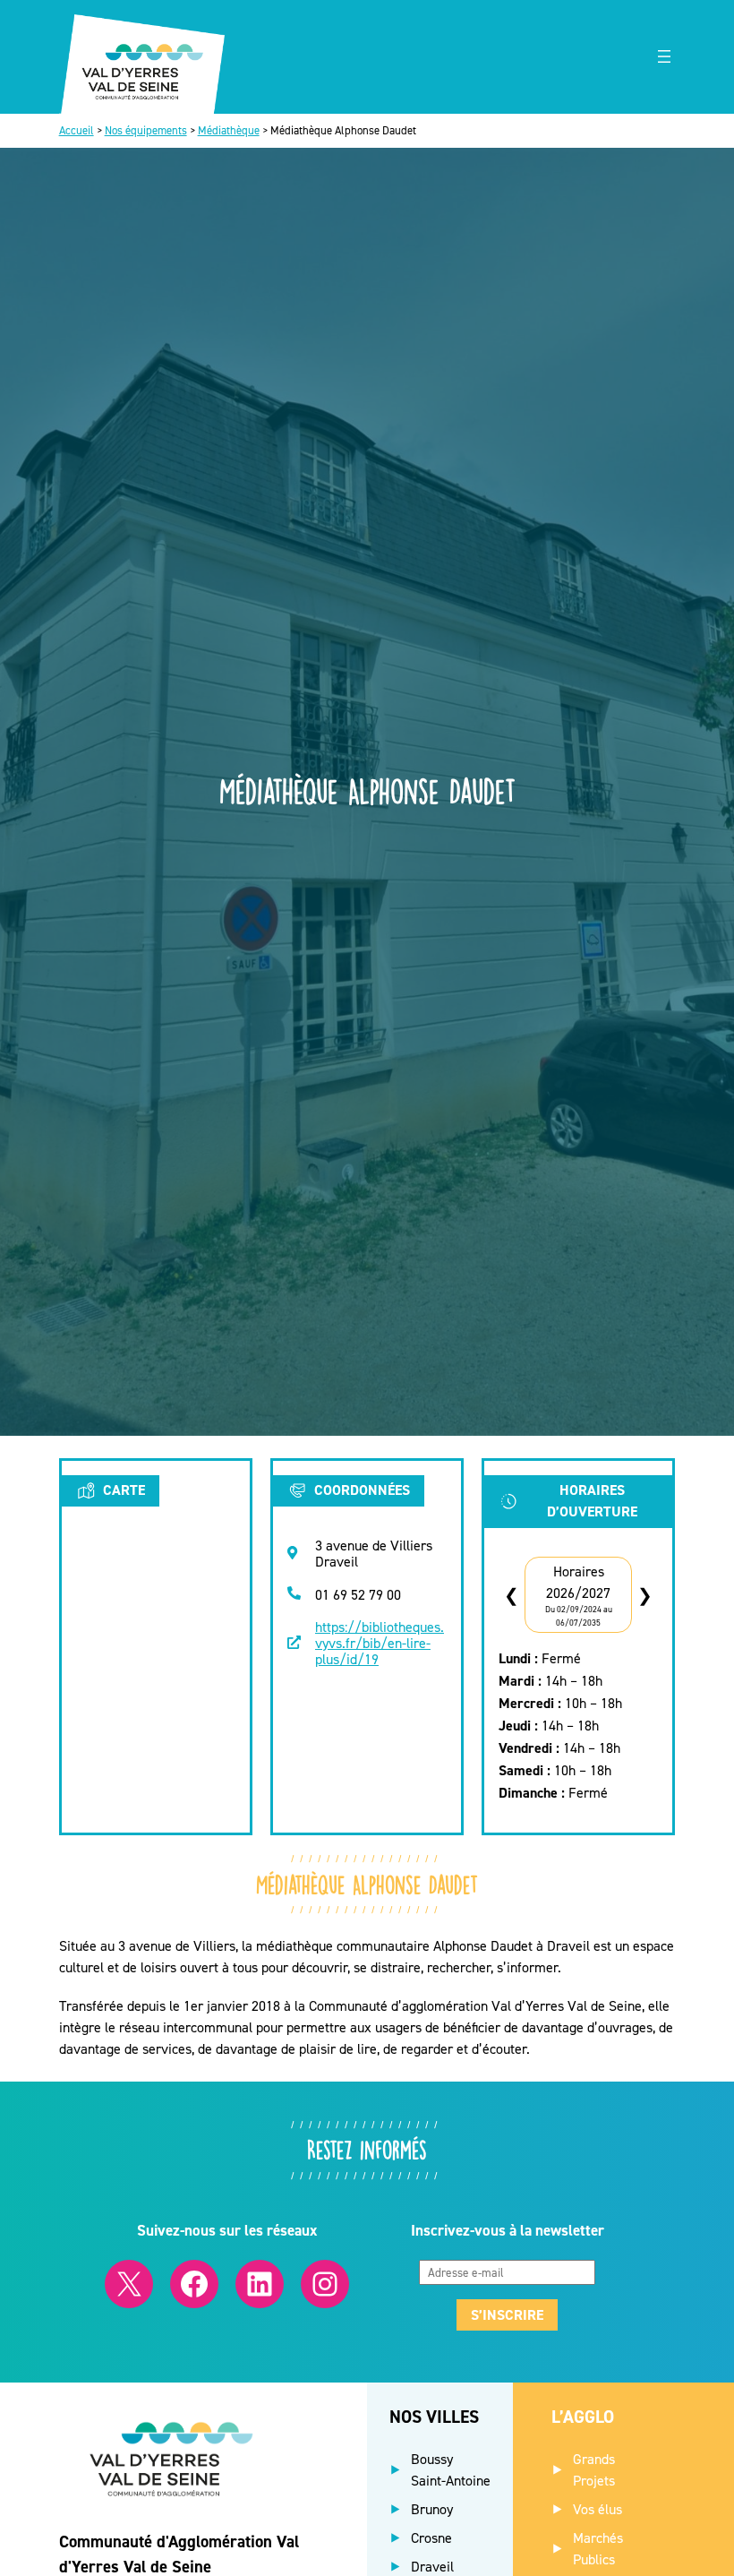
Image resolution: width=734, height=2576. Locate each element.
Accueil (77, 130)
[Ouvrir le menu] (664, 56)
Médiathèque (229, 130)
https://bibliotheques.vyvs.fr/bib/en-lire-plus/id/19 (380, 1642)
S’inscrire (507, 2315)
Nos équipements (146, 130)
